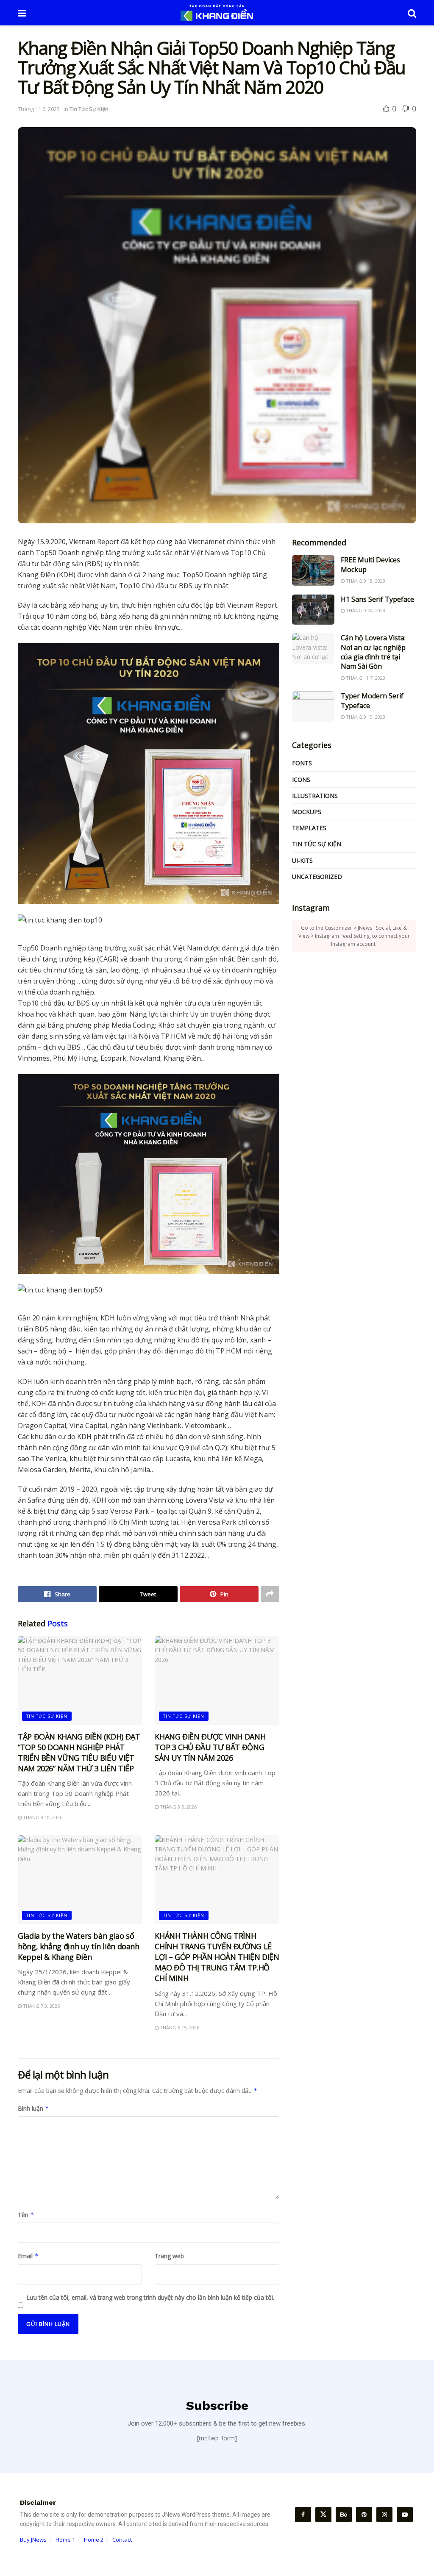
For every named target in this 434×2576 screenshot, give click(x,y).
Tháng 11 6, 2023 (39, 109)
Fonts (302, 763)
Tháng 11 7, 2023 (365, 678)
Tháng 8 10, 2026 (42, 1817)
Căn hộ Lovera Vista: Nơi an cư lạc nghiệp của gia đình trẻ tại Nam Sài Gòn (373, 652)
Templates (309, 828)
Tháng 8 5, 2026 (178, 1807)
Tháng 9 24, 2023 (365, 610)
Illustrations (315, 796)
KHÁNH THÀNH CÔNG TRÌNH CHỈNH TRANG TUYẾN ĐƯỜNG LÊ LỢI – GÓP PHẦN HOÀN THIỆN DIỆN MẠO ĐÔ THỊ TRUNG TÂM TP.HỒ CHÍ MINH (217, 1957)
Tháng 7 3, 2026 (41, 2006)
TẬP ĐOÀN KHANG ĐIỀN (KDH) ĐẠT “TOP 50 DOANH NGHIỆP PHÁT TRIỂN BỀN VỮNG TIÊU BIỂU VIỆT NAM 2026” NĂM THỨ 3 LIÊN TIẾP (79, 1753)
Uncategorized (317, 877)
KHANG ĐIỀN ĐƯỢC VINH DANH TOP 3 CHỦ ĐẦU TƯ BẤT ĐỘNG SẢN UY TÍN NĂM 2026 (210, 1747)
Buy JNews (33, 2540)
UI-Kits (302, 860)
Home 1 (65, 2540)
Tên (26, 2215)
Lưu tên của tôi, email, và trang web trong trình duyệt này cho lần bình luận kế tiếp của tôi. (150, 2297)
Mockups (307, 812)
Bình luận (33, 2108)
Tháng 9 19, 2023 (365, 717)
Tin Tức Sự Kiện (89, 109)
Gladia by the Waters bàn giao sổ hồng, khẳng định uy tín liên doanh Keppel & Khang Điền (79, 1946)
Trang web (169, 2256)
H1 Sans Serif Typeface (377, 599)
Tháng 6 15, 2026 (179, 2027)
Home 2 (94, 2540)
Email (28, 2256)
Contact (122, 2540)
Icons (301, 779)
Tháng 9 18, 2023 (365, 581)
